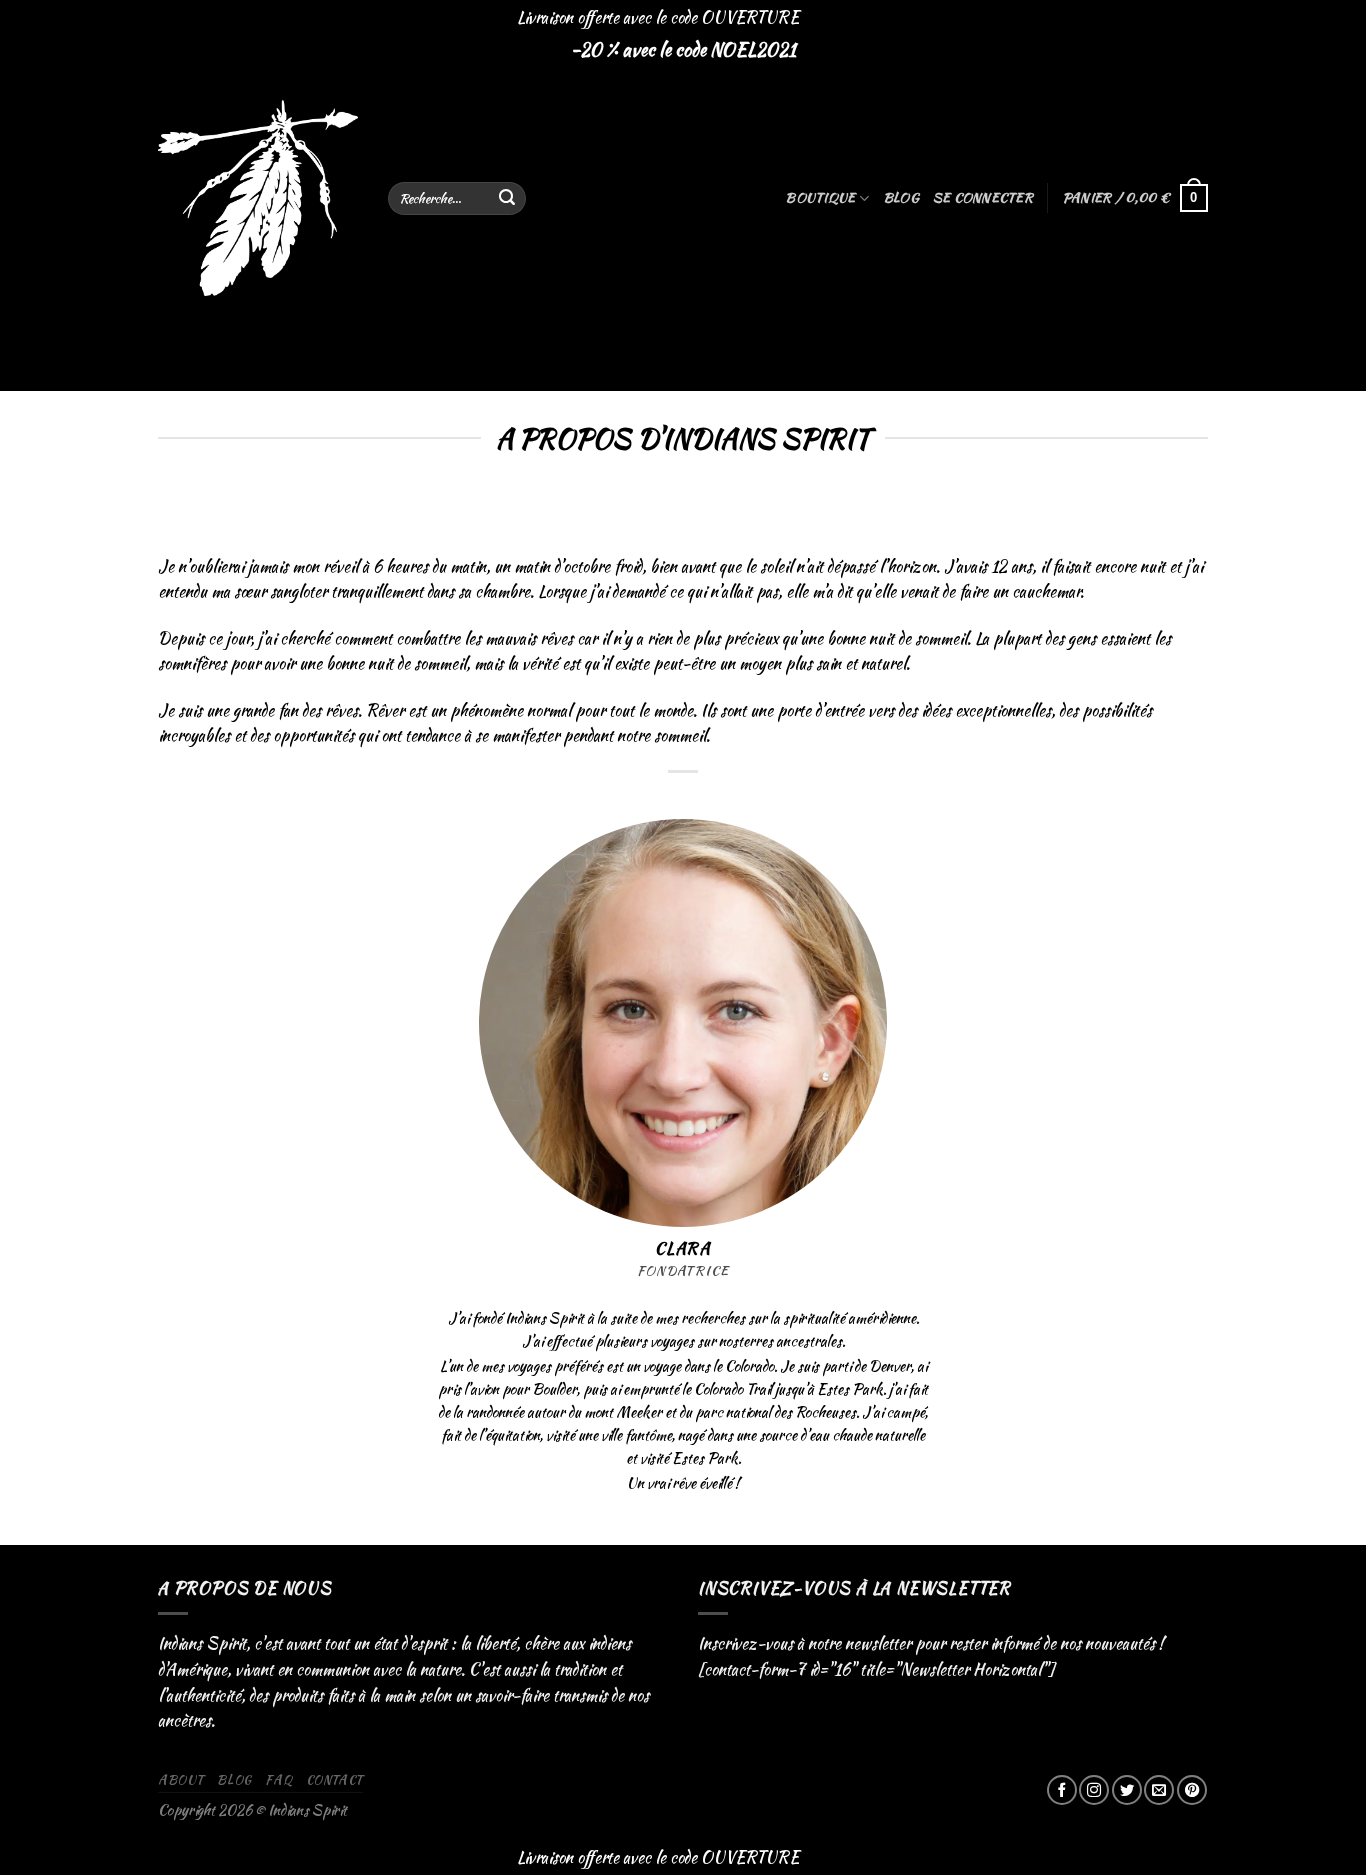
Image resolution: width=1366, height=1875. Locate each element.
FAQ (278, 1779)
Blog (901, 197)
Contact (334, 1779)
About (181, 1779)
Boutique (820, 197)
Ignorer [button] (826, 17)
